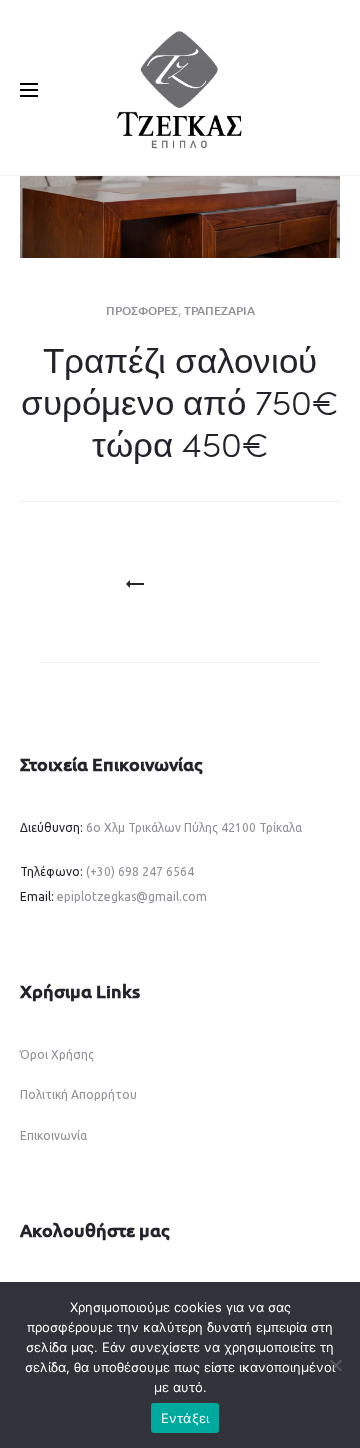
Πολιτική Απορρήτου (78, 1094)
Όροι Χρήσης (57, 1054)
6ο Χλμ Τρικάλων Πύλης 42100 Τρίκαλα (192, 827)
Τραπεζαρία (219, 310)
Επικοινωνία (53, 1135)
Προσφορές (142, 310)
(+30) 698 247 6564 (140, 871)
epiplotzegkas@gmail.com (132, 896)
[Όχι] (335, 1365)
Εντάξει (185, 1418)
